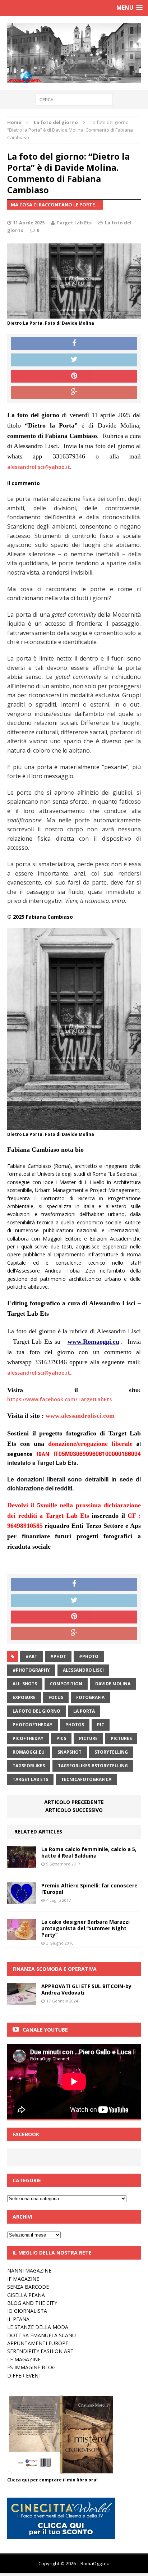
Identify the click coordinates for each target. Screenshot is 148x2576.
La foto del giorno (36, 1711)
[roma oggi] (74, 53)
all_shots (25, 1684)
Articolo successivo (74, 1810)
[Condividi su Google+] (74, 393)
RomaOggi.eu (29, 1752)
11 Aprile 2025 (29, 223)
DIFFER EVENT (24, 2376)
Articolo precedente (74, 1802)
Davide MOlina (113, 1684)
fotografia (90, 1697)
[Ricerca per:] (74, 99)
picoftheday (28, 1738)
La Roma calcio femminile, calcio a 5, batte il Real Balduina (89, 1852)
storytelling (111, 1752)
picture (88, 1738)
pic (101, 1725)
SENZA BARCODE (28, 2287)
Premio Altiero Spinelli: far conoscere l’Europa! (89, 1889)
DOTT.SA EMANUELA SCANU (41, 2335)
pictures (121, 1738)
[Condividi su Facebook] (74, 344)
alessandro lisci (83, 1670)
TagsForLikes (29, 1766)
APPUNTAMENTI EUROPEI (38, 2343)
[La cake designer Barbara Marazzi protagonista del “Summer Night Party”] (22, 1936)
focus (56, 1697)
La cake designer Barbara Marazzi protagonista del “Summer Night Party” (85, 1928)
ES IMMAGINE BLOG (31, 2367)
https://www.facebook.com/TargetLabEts (59, 1399)
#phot (58, 1656)
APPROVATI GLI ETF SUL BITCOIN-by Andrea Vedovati (86, 1989)
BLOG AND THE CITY (32, 2303)
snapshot (70, 1752)
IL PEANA (18, 2319)
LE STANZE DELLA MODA (38, 2327)
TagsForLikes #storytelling (93, 1766)
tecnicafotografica (86, 1779)
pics (61, 1738)
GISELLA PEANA (26, 2295)
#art (31, 1656)
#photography (31, 1670)
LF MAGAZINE (24, 2359)
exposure (24, 1697)
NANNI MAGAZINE (29, 2271)
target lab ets (30, 1779)
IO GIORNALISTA (27, 2311)
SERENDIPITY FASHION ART (40, 2351)
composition (66, 1684)
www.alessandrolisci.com (80, 1416)
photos (75, 1725)
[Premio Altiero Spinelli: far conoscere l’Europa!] (22, 1899)
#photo (89, 1656)
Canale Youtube (45, 2030)
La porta (84, 1711)
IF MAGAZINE (23, 2279)
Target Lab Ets (74, 223)
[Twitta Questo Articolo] (74, 360)
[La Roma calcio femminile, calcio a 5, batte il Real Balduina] (22, 1863)
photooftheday (33, 1725)
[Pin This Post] (74, 376)
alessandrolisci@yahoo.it (39, 467)
